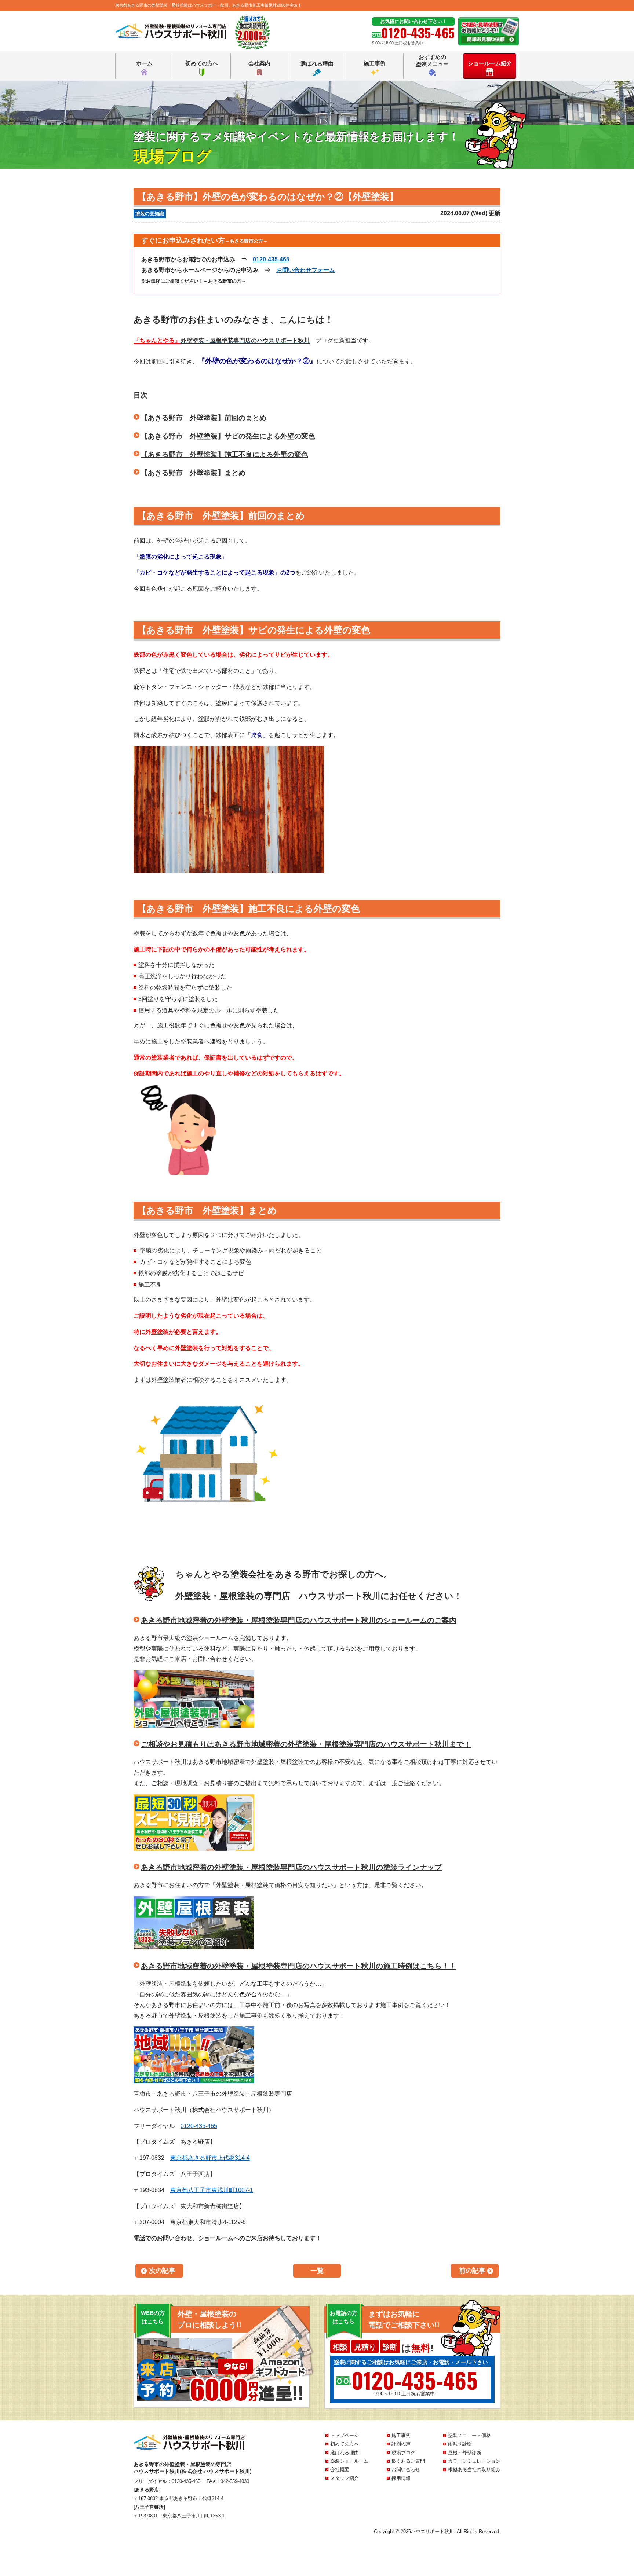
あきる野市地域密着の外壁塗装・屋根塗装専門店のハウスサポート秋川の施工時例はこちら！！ (299, 1966)
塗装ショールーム (349, 2461)
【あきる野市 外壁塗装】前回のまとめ (204, 418)
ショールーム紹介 (490, 63)
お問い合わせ (406, 2469)
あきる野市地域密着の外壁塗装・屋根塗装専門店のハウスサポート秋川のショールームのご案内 (299, 1620)
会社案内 (259, 63)
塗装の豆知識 (150, 214)
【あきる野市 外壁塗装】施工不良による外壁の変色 (225, 454)
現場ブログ (403, 2453)
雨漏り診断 (460, 2444)
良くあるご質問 (408, 2461)
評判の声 (401, 2444)
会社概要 (340, 2469)
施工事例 (375, 63)
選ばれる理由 (317, 64)
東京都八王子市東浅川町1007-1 (212, 2190)
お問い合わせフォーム (306, 270)
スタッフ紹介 (345, 2478)
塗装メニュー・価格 (469, 2435)
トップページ (345, 2435)
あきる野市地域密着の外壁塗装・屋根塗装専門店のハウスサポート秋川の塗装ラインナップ (291, 1867)
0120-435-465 (271, 259)
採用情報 (401, 2478)
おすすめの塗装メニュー (432, 61)
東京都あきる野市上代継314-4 (210, 2158)
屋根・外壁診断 (465, 2453)
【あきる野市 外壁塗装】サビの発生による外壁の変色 (228, 436)
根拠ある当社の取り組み (474, 2469)
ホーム (144, 63)
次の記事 (162, 2271)
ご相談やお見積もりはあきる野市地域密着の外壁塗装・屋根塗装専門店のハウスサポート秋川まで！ (306, 1744)
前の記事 (472, 2271)
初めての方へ (202, 63)
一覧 (317, 2271)
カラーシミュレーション (474, 2461)
